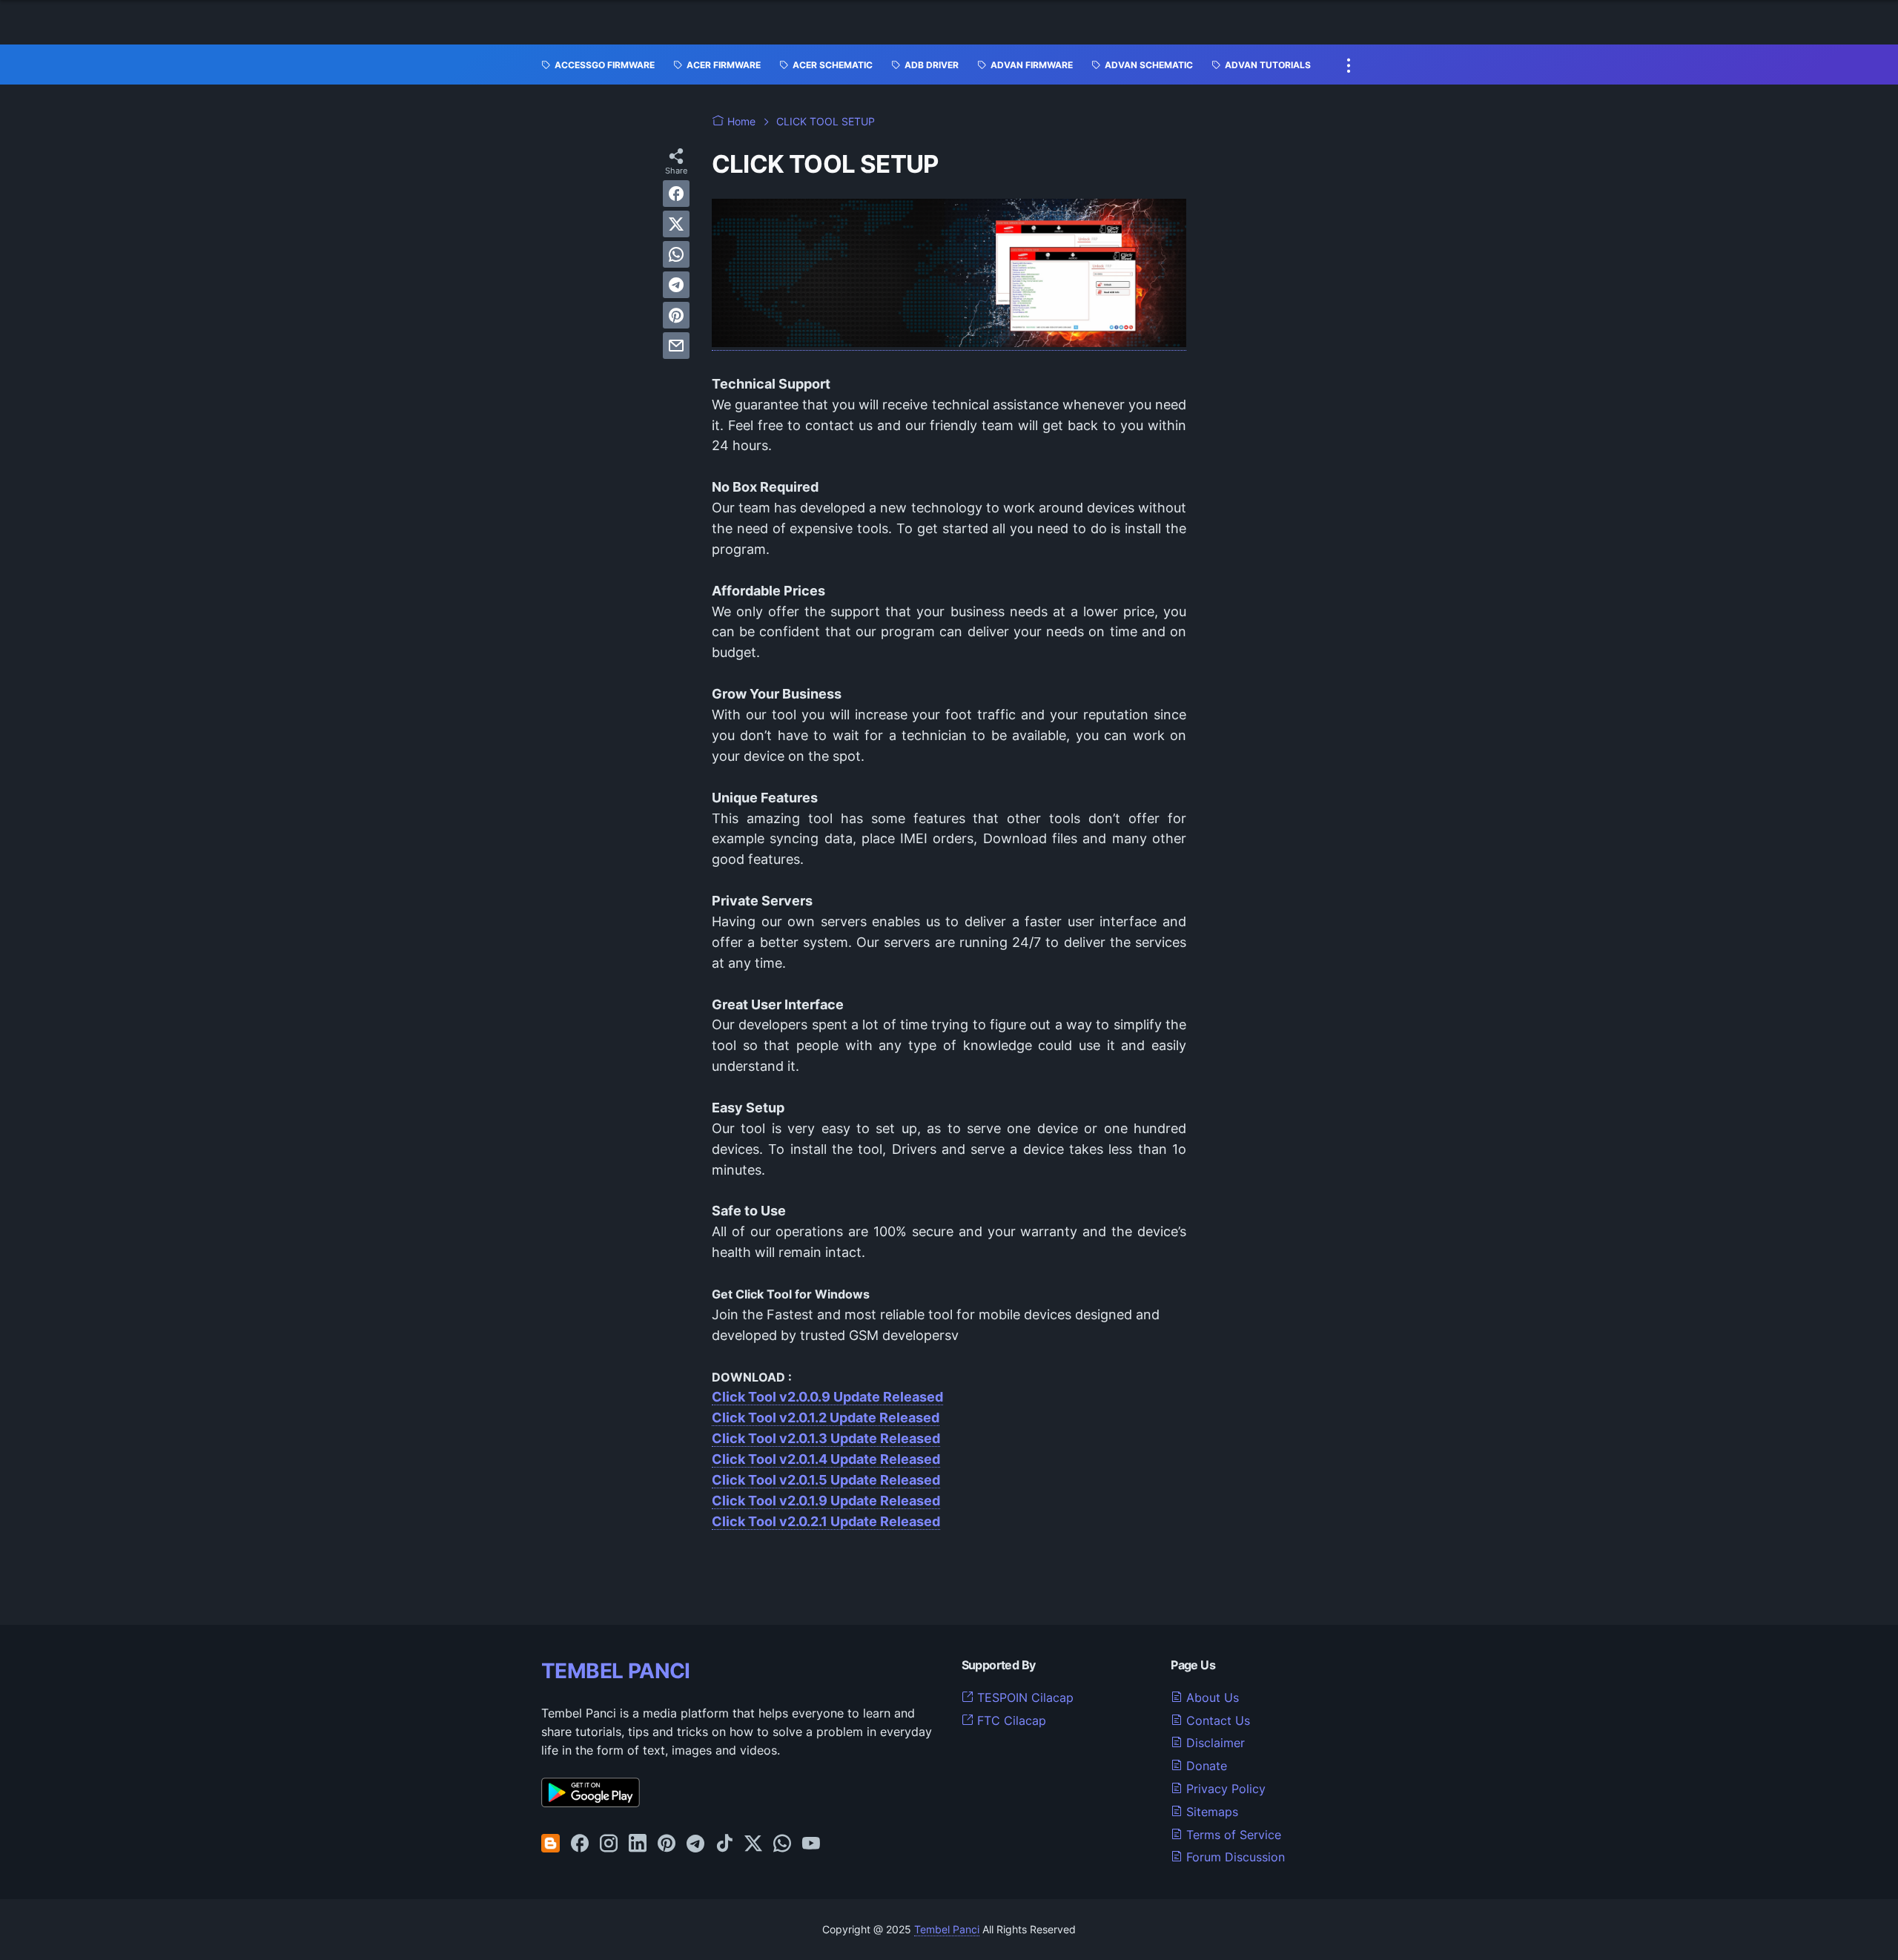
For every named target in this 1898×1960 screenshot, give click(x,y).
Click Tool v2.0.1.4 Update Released (826, 1459)
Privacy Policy (1224, 1789)
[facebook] (676, 194)
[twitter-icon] (753, 1844)
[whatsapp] (676, 254)
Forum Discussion (1234, 1857)
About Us (1211, 1697)
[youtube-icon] (811, 1844)
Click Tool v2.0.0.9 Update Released (827, 1397)
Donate (1205, 1766)
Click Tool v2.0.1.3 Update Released (826, 1438)
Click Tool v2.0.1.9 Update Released (826, 1501)
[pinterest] (676, 315)
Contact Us (1216, 1720)
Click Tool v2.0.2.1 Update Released (826, 1521)
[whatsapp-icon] (782, 1844)
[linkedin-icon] (638, 1844)
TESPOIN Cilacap (1024, 1697)
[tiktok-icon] (724, 1844)
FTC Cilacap (1010, 1720)
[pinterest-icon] (667, 1844)
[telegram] (676, 285)
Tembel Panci (947, 1929)
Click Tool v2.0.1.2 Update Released (826, 1418)
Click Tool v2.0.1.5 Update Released (826, 1480)
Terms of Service (1232, 1835)
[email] (676, 346)
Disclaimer (1214, 1743)
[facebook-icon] (580, 1844)
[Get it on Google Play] (591, 1803)
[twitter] (676, 224)
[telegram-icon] (695, 1844)
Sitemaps (1210, 1812)
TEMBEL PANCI (616, 1671)
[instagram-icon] (609, 1844)
